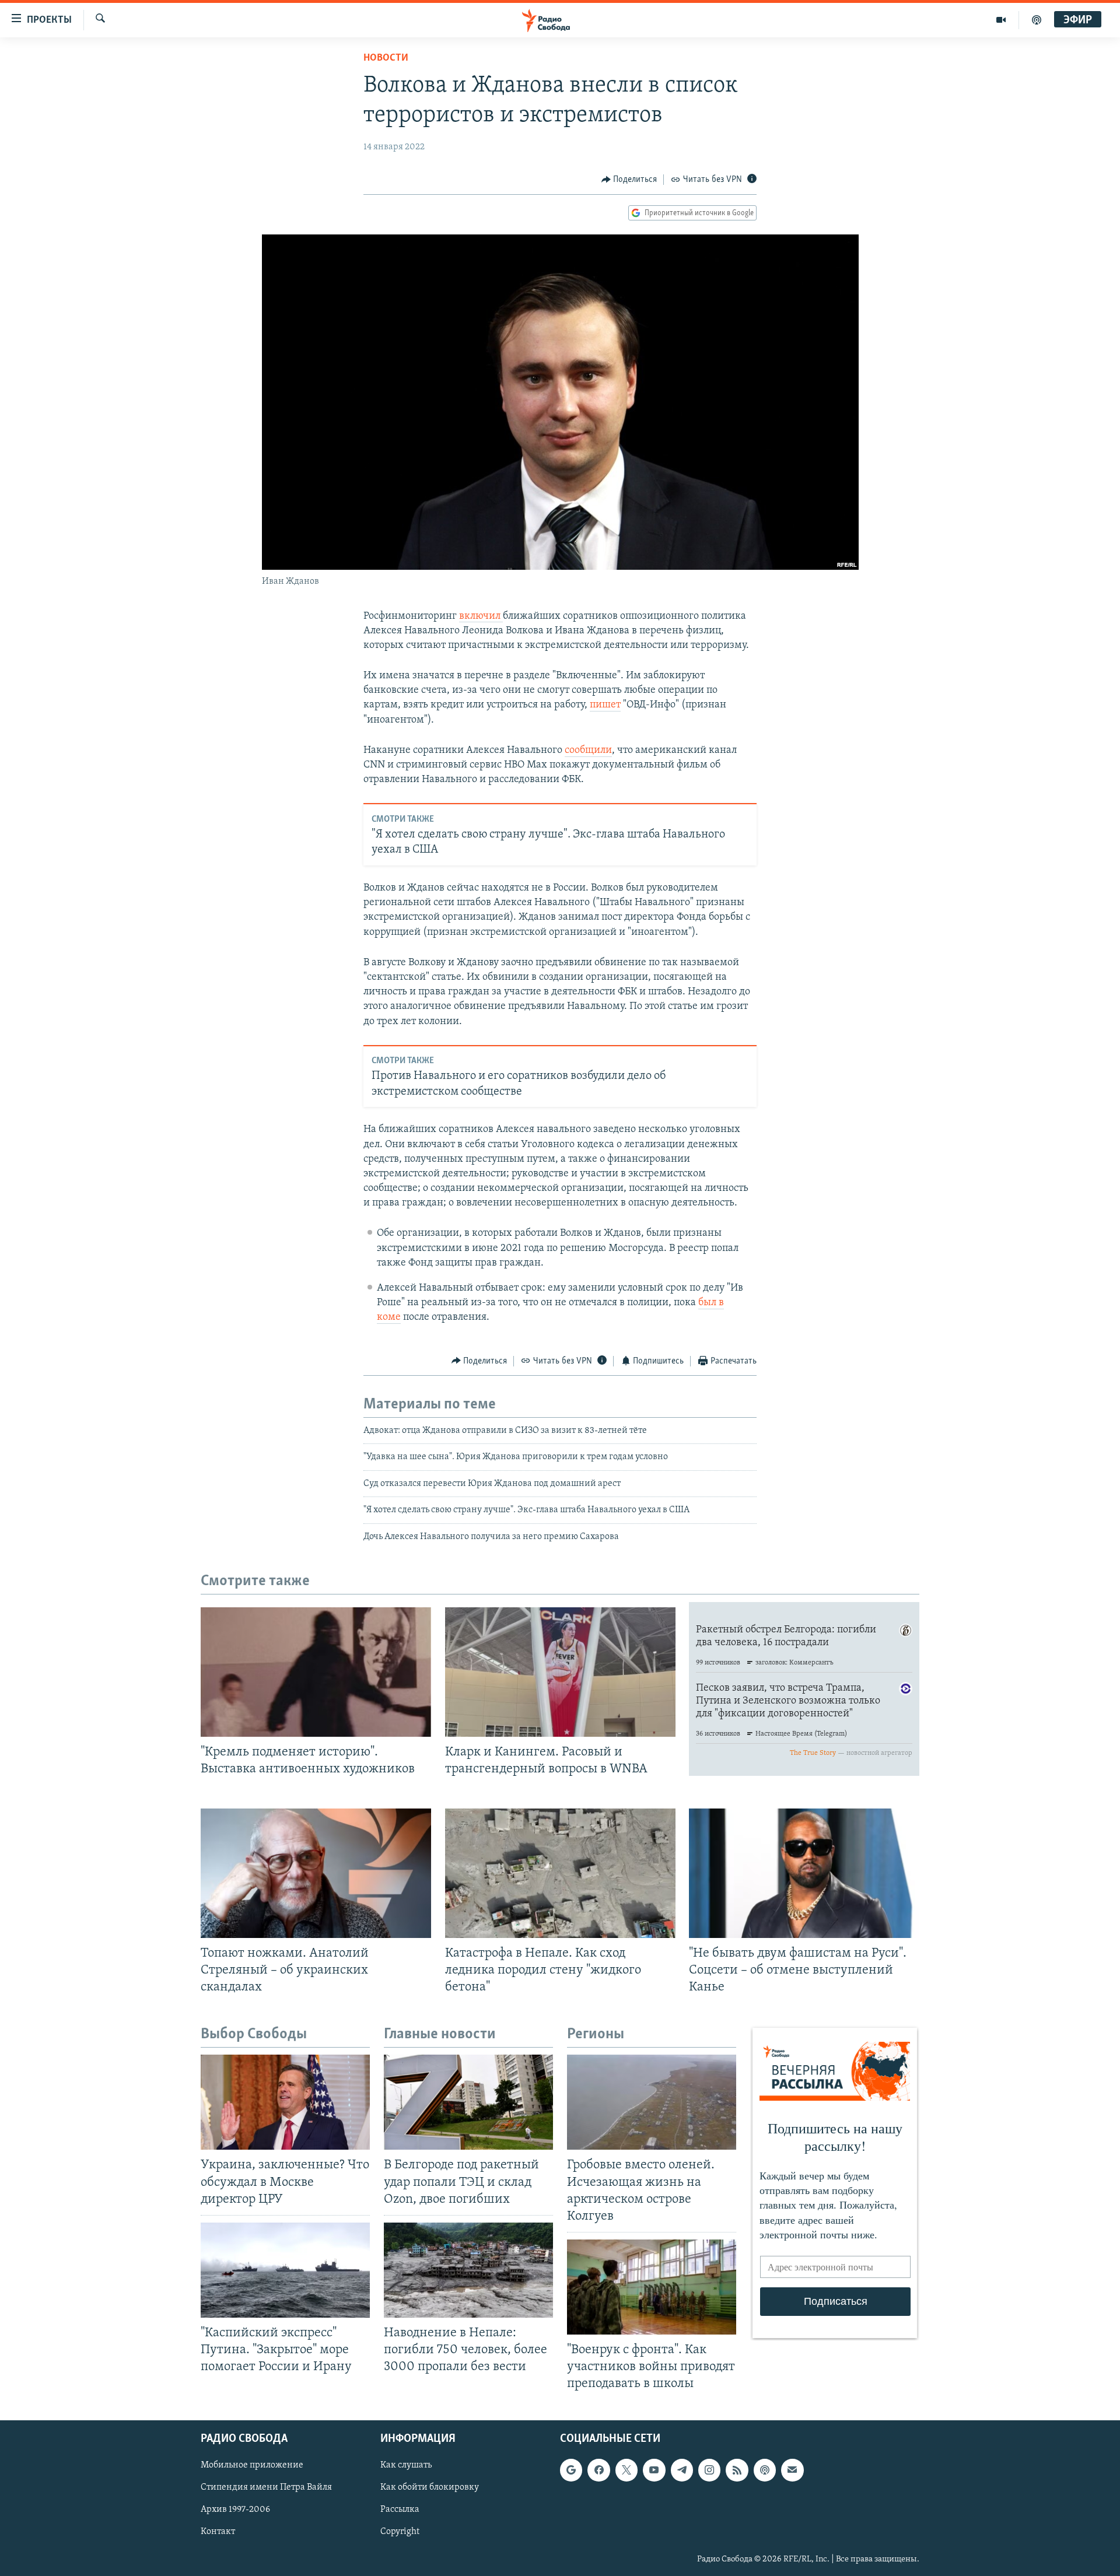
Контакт (218, 2532)
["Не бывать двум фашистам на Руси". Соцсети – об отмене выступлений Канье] (804, 1873)
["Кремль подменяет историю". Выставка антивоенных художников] (316, 1672)
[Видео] (1001, 20)
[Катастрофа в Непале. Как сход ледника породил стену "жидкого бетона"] (560, 1873)
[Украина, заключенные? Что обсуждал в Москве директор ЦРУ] (285, 2102)
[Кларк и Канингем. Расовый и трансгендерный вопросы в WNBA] (560, 1672)
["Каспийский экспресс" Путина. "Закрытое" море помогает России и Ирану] (285, 2270)
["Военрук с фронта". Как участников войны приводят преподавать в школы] (652, 2287)
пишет (605, 705)
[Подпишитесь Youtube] (654, 2470)
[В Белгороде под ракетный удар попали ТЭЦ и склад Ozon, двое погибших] (468, 2102)
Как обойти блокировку (430, 2488)
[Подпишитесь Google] (571, 2470)
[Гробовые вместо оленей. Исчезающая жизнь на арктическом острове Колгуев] (652, 2102)
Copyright (400, 2532)
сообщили (588, 751)
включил (481, 616)
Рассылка (400, 2510)
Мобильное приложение (252, 2466)
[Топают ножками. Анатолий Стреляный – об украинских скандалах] (316, 1873)
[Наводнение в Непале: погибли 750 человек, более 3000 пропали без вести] (468, 2270)
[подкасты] (1037, 20)
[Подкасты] (765, 2470)
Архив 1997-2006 (235, 2510)
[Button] (629, 180)
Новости (386, 58)
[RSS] (737, 2470)
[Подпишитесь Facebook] (598, 2470)
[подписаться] (792, 2470)
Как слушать (406, 2466)
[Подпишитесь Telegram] (682, 2470)
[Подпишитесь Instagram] (709, 2470)
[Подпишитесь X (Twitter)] (626, 2470)
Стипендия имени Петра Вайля (266, 2488)
